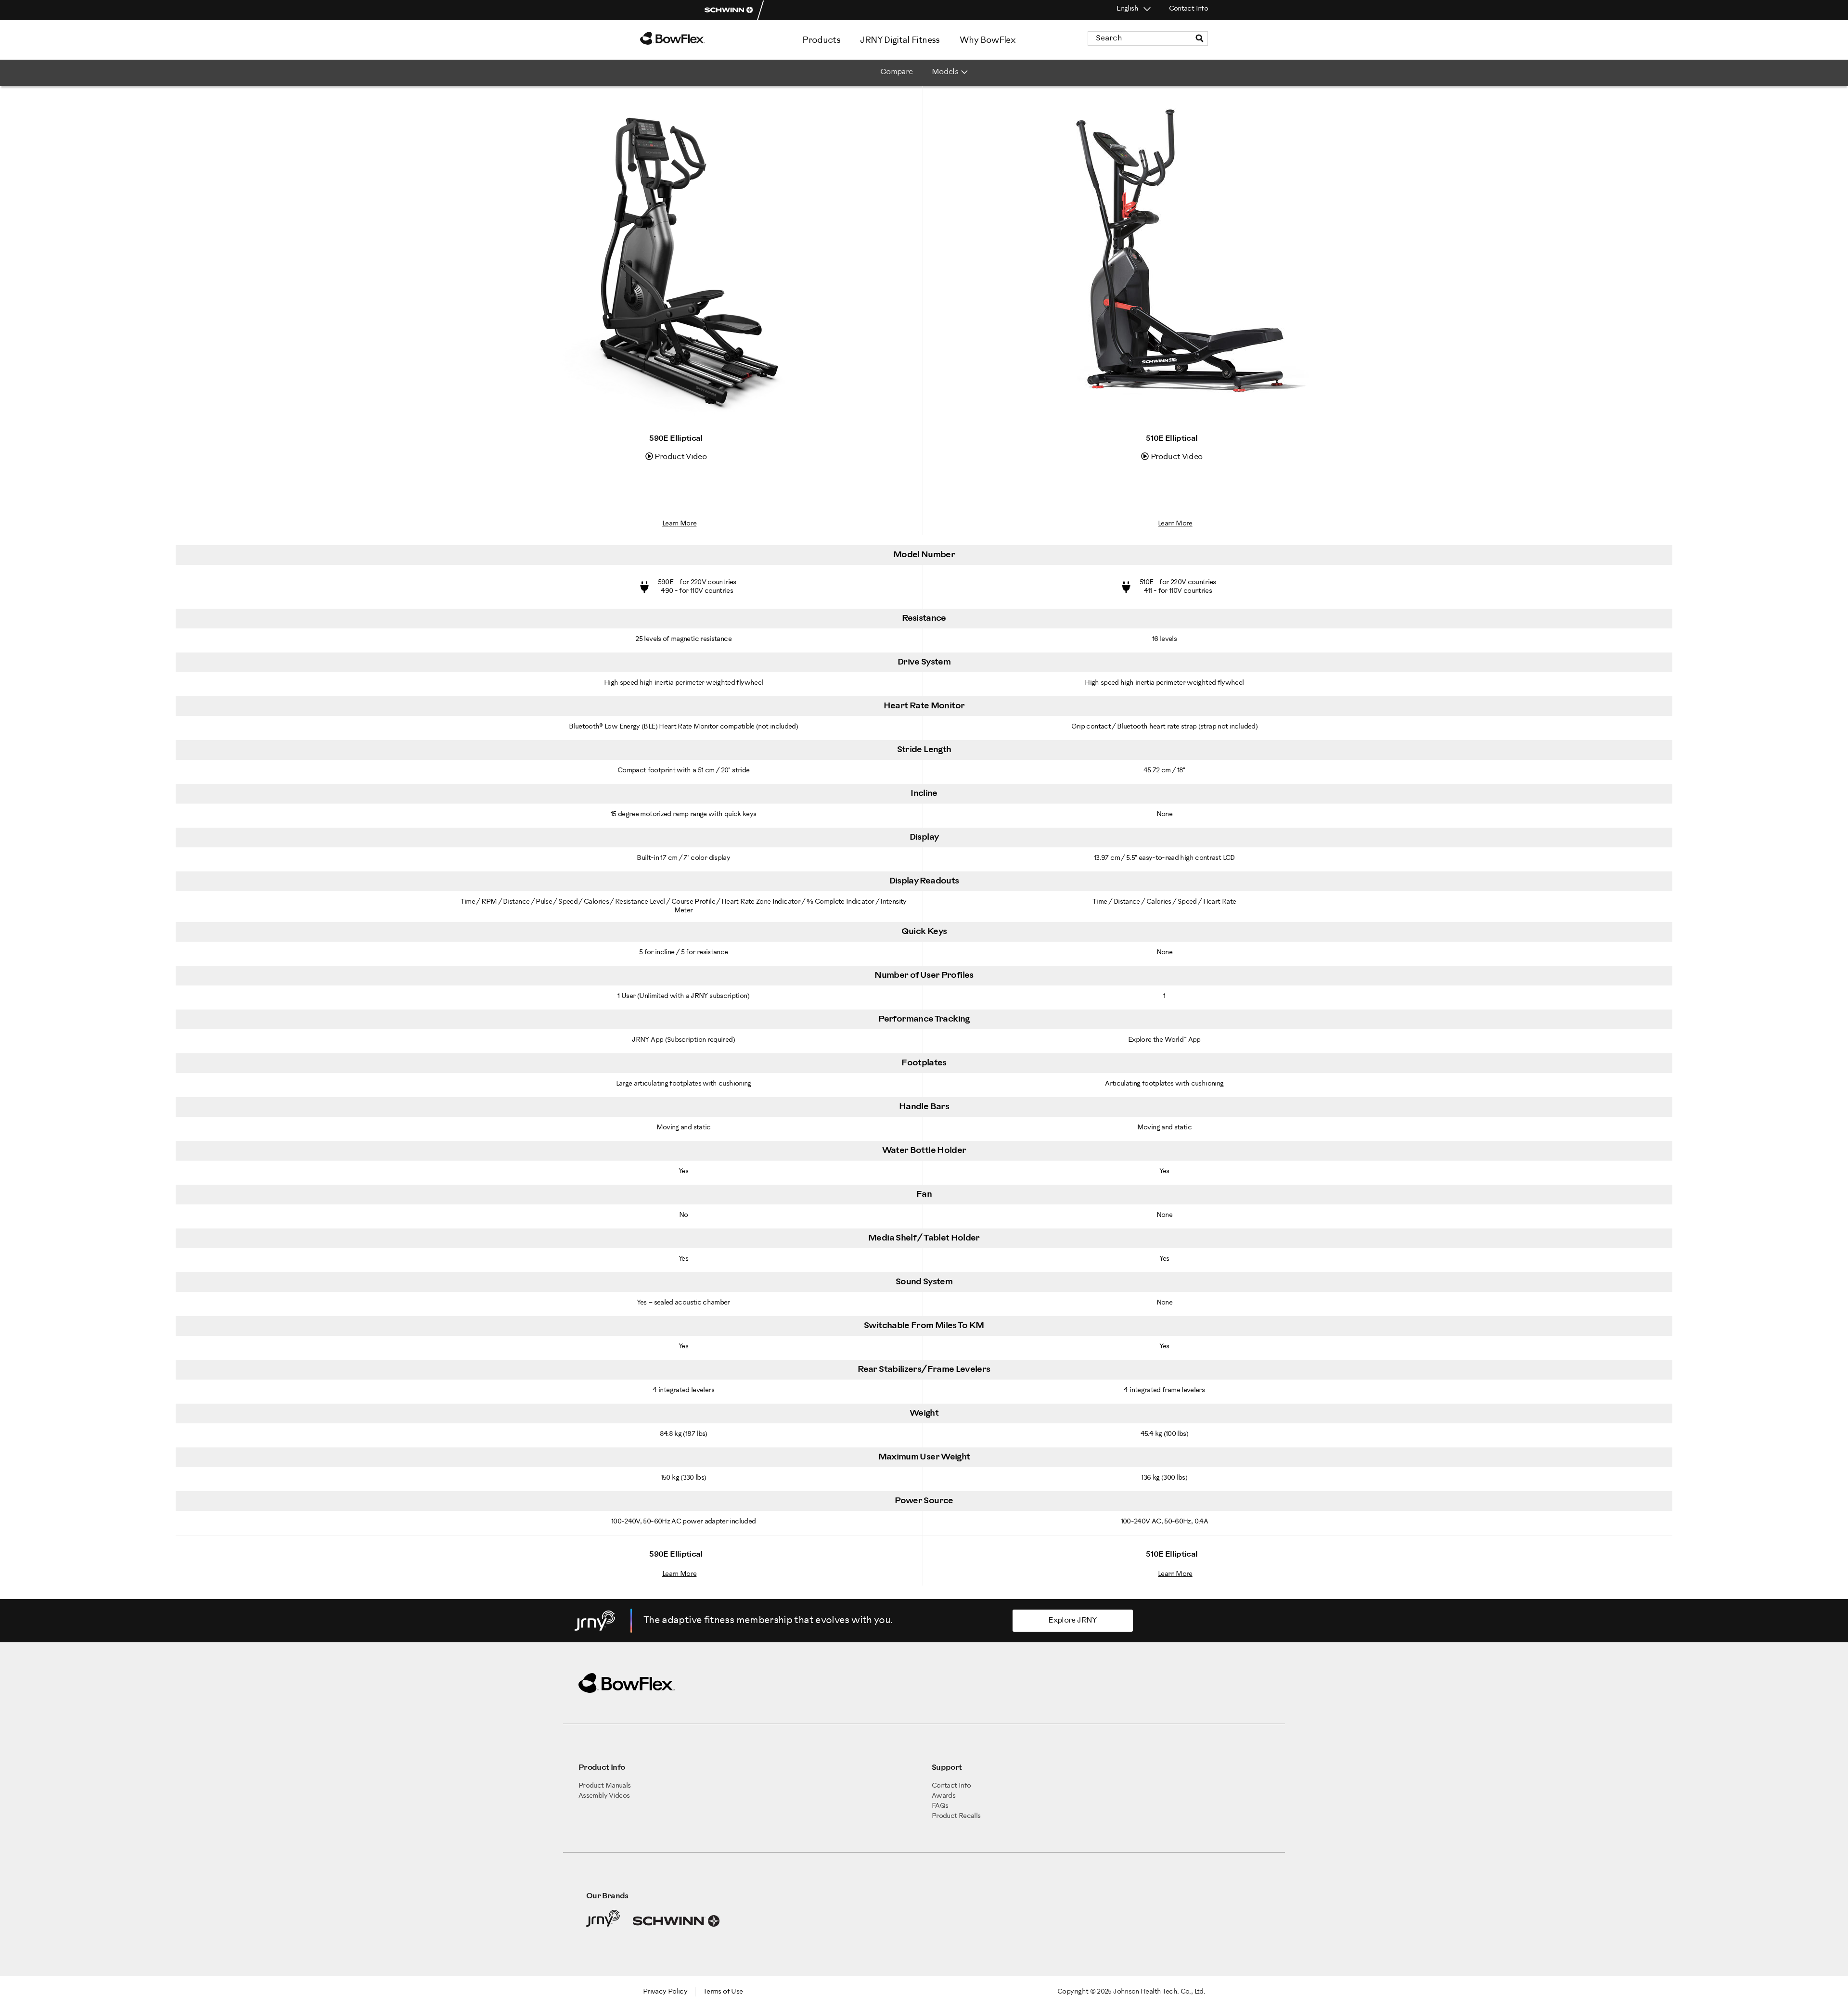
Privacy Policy (665, 1992)
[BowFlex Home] (698, 38)
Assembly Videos (604, 1796)
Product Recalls (956, 1816)
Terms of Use (723, 1992)
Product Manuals (604, 1786)
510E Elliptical (1172, 439)
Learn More (680, 524)
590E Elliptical (676, 439)
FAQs (940, 1806)
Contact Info (1188, 9)
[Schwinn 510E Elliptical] (1172, 428)
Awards (943, 1796)
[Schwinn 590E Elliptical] (676, 428)
